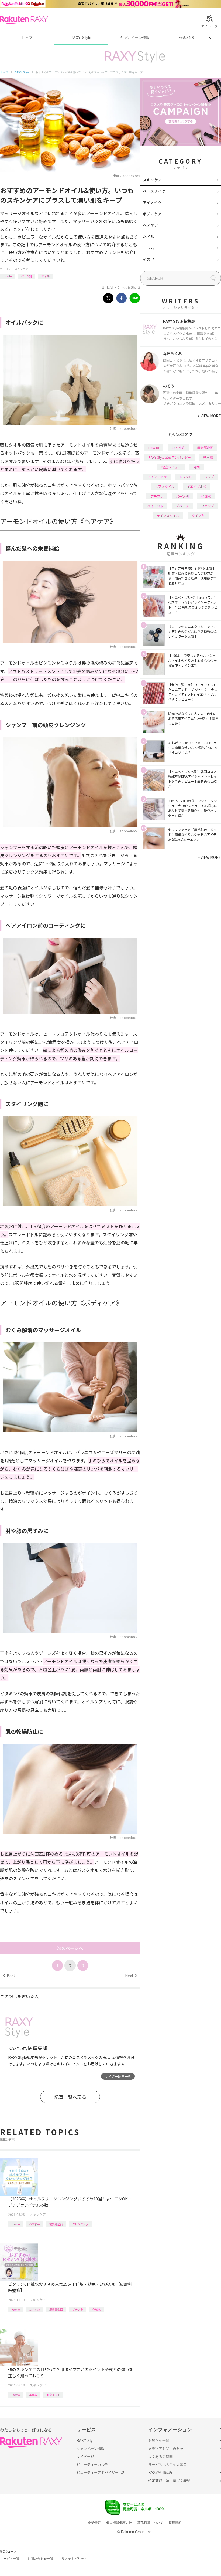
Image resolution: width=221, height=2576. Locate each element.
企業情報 (94, 2523)
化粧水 (96, 2309)
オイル (45, 276)
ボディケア (152, 214)
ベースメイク (154, 191)
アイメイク (152, 202)
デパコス (182, 506)
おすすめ (34, 2224)
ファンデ (208, 506)
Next (131, 1976)
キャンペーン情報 (135, 38)
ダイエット (155, 506)
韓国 (196, 467)
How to (7, 276)
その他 (149, 259)
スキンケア (21, 269)
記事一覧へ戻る (70, 2097)
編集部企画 (56, 2224)
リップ (209, 477)
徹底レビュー (171, 467)
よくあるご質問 (160, 2457)
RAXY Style (81, 38)
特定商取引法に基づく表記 (169, 2481)
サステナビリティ (74, 2559)
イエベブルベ (196, 486)
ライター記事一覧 (118, 2076)
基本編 (33, 2395)
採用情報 (175, 2523)
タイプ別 (198, 516)
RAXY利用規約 (160, 2472)
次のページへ (70, 1948)
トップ (27, 38)
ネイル (149, 237)
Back (9, 1976)
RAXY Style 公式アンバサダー (170, 457)
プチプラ (78, 2309)
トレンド (185, 477)
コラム (149, 248)
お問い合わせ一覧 (40, 2559)
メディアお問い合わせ (166, 2449)
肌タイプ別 (53, 2395)
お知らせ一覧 (159, 2441)
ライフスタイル (168, 516)
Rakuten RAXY (24, 20)
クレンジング (80, 2224)
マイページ (85, 2457)
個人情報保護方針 (119, 2523)
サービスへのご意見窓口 (168, 2465)
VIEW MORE (209, 416)
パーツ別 (26, 276)
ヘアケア (150, 225)
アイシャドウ (157, 477)
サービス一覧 (10, 2559)
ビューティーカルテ (92, 2465)
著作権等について (150, 2523)
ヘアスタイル (165, 486)
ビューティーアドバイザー (98, 2472)
